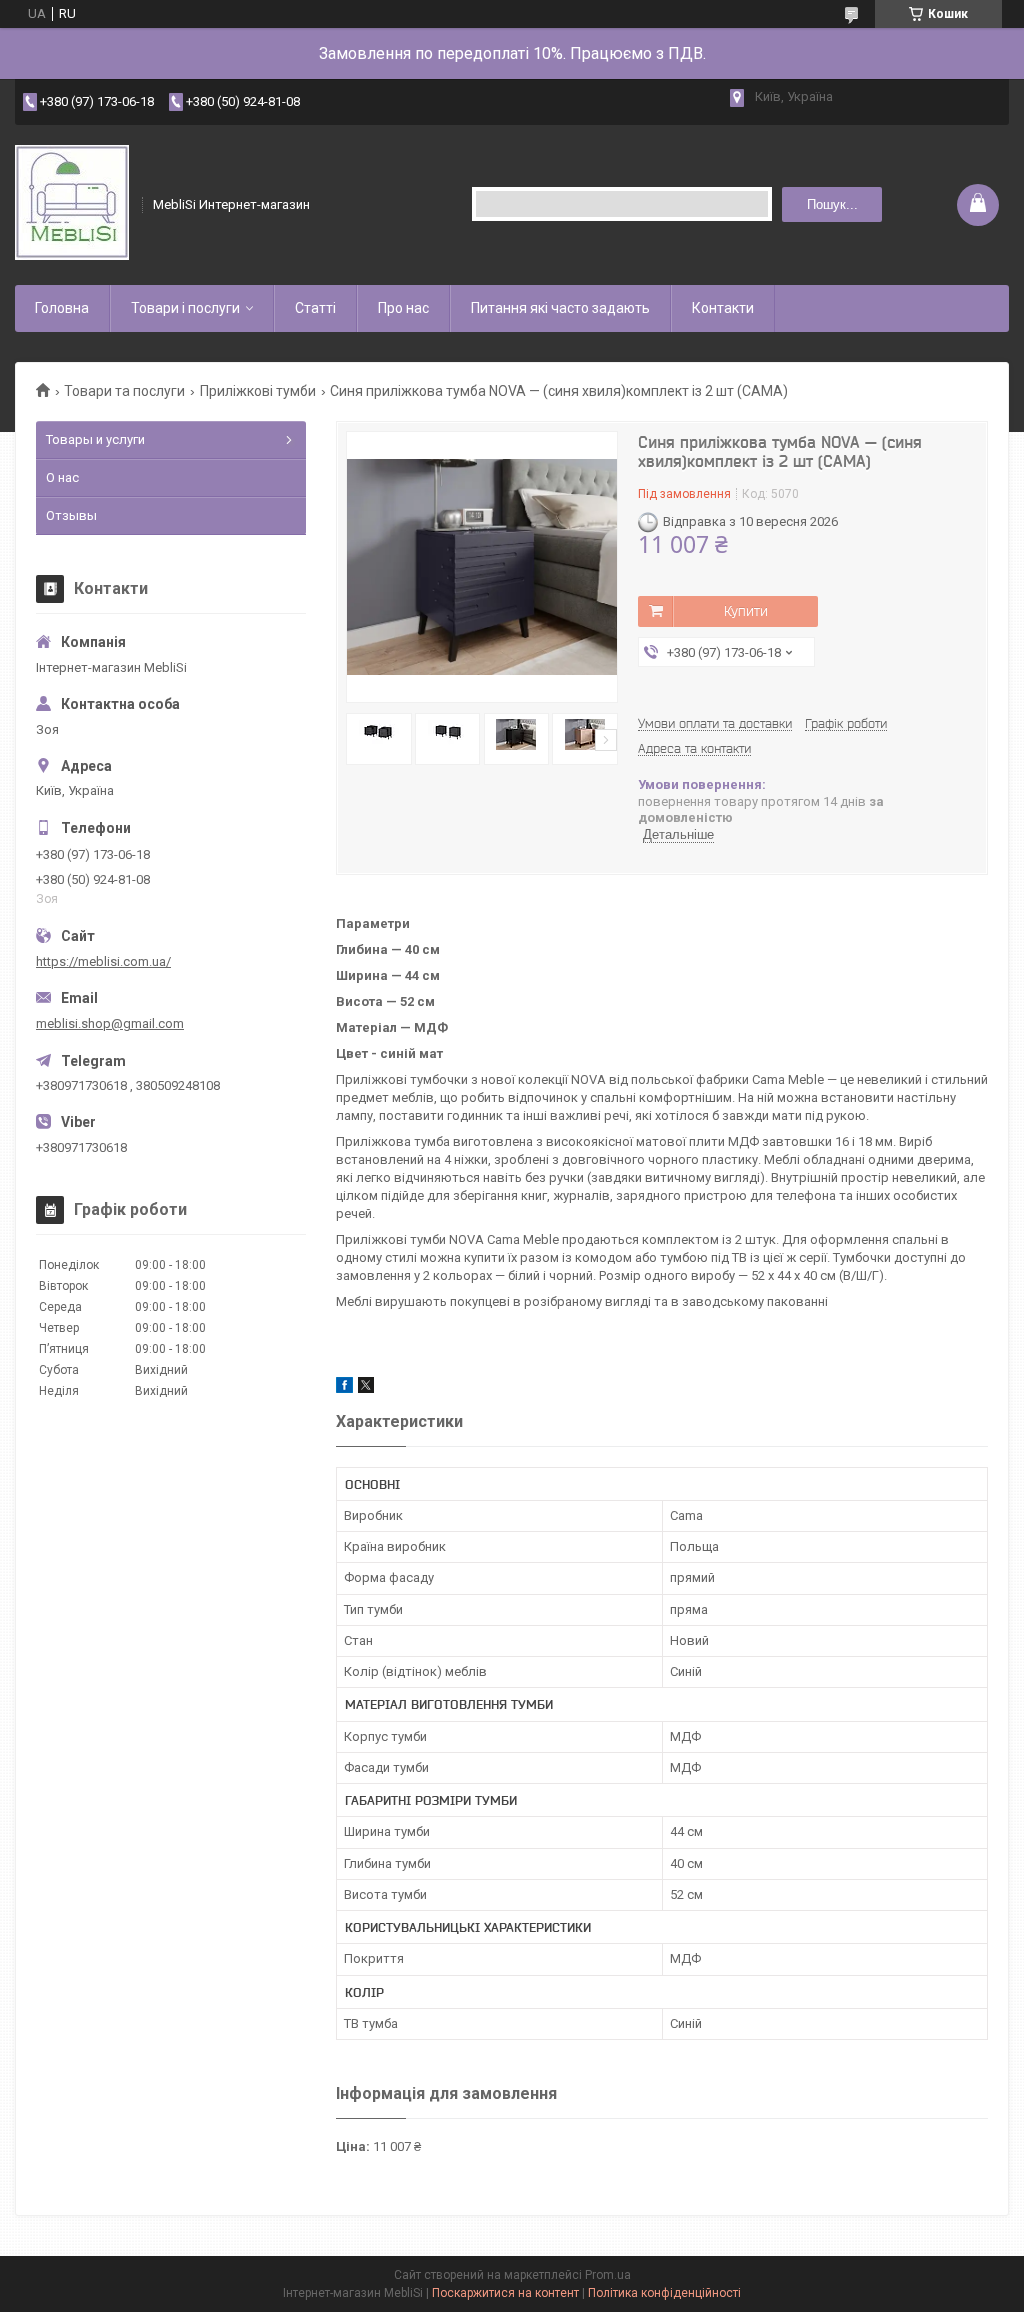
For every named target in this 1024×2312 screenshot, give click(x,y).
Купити (746, 611)
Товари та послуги (124, 391)
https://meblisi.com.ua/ (103, 961)
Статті (315, 308)
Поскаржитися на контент (505, 2293)
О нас (62, 477)
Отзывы (71, 515)
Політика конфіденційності (664, 2293)
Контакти (723, 308)
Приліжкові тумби (258, 391)
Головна (62, 308)
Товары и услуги (95, 439)
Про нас (403, 308)
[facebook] (344, 1388)
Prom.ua (608, 2275)
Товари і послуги (185, 308)
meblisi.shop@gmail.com (110, 1023)
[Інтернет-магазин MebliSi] (72, 204)
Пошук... (832, 204)
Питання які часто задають (560, 308)
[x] (366, 1388)
